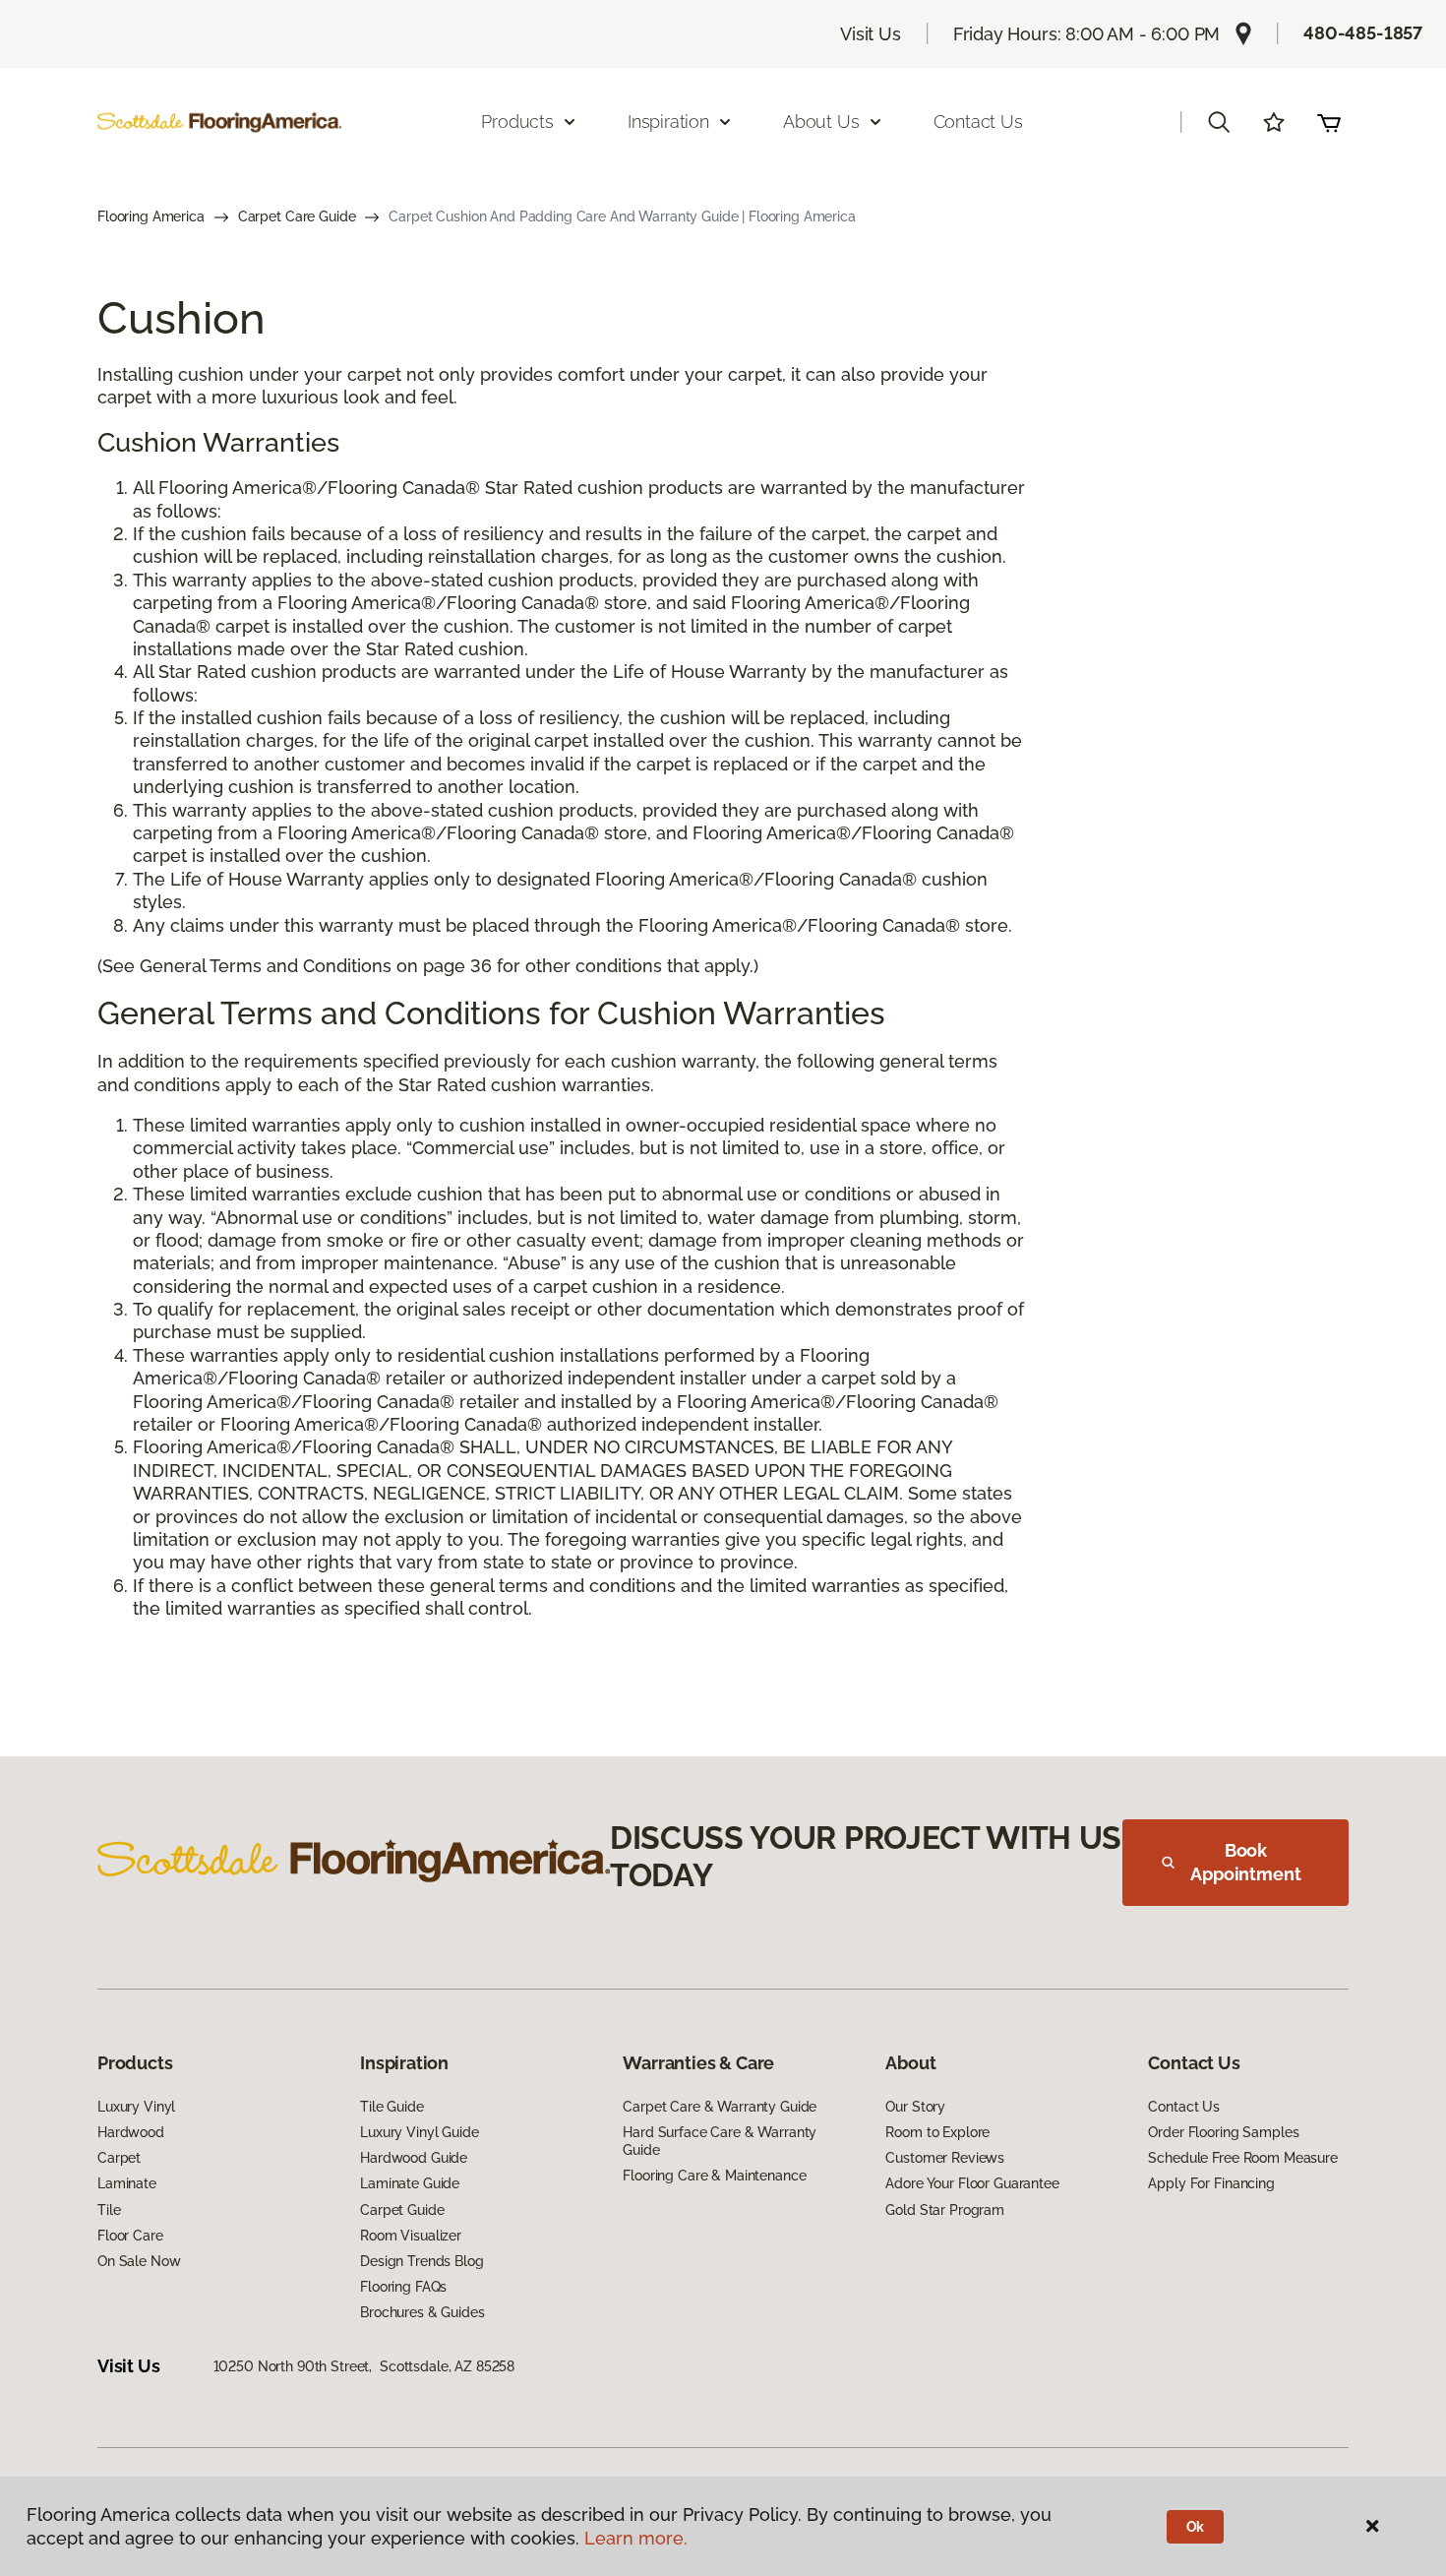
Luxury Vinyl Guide (419, 2132)
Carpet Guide (402, 2210)
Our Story (915, 2107)
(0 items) (1329, 122)
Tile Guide (392, 2107)
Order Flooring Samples (1223, 2132)
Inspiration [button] (668, 122)
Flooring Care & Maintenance (714, 2176)
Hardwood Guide (414, 2158)
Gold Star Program (945, 2210)
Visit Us (871, 34)
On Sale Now (139, 2261)
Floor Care (130, 2236)
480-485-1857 (1363, 33)
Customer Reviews (945, 2158)
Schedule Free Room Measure (1242, 2158)
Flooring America (151, 216)
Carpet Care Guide (297, 216)
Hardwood (131, 2132)
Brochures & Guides (422, 2312)
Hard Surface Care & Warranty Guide (720, 2141)
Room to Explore (937, 2132)
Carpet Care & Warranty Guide (720, 2107)
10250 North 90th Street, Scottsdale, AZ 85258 (364, 2366)
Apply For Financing (1211, 2183)
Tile (109, 2210)
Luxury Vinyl (136, 2107)
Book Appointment (1245, 1862)
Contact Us (978, 122)
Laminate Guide (410, 2183)
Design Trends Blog (422, 2261)
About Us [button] (821, 122)
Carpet (119, 2158)
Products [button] (517, 122)
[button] (1219, 122)
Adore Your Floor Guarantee (972, 2183)
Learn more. (636, 2538)
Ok (1196, 2527)
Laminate (127, 2183)
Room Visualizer (411, 2236)
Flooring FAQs (403, 2287)
